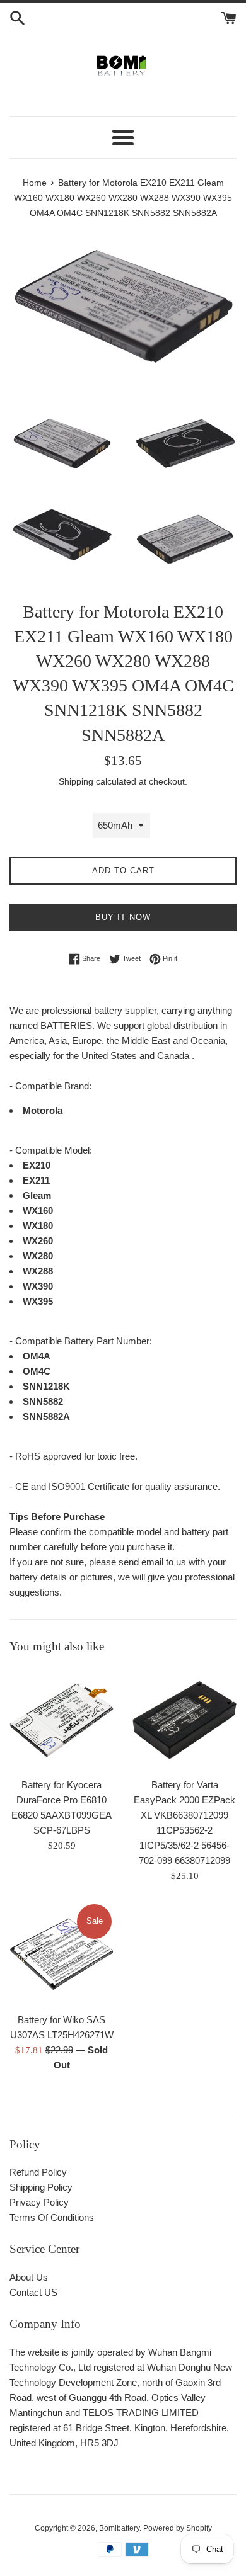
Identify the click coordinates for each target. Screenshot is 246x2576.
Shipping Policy (41, 2187)
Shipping (76, 781)
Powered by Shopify (178, 2528)
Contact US (33, 2292)
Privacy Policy (39, 2202)
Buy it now (123, 917)
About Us (29, 2277)
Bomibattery (119, 2528)
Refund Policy (38, 2172)
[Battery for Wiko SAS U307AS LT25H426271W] (61, 1954)
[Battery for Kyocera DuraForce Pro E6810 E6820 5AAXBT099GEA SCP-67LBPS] (61, 1719)
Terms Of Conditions (52, 2217)
